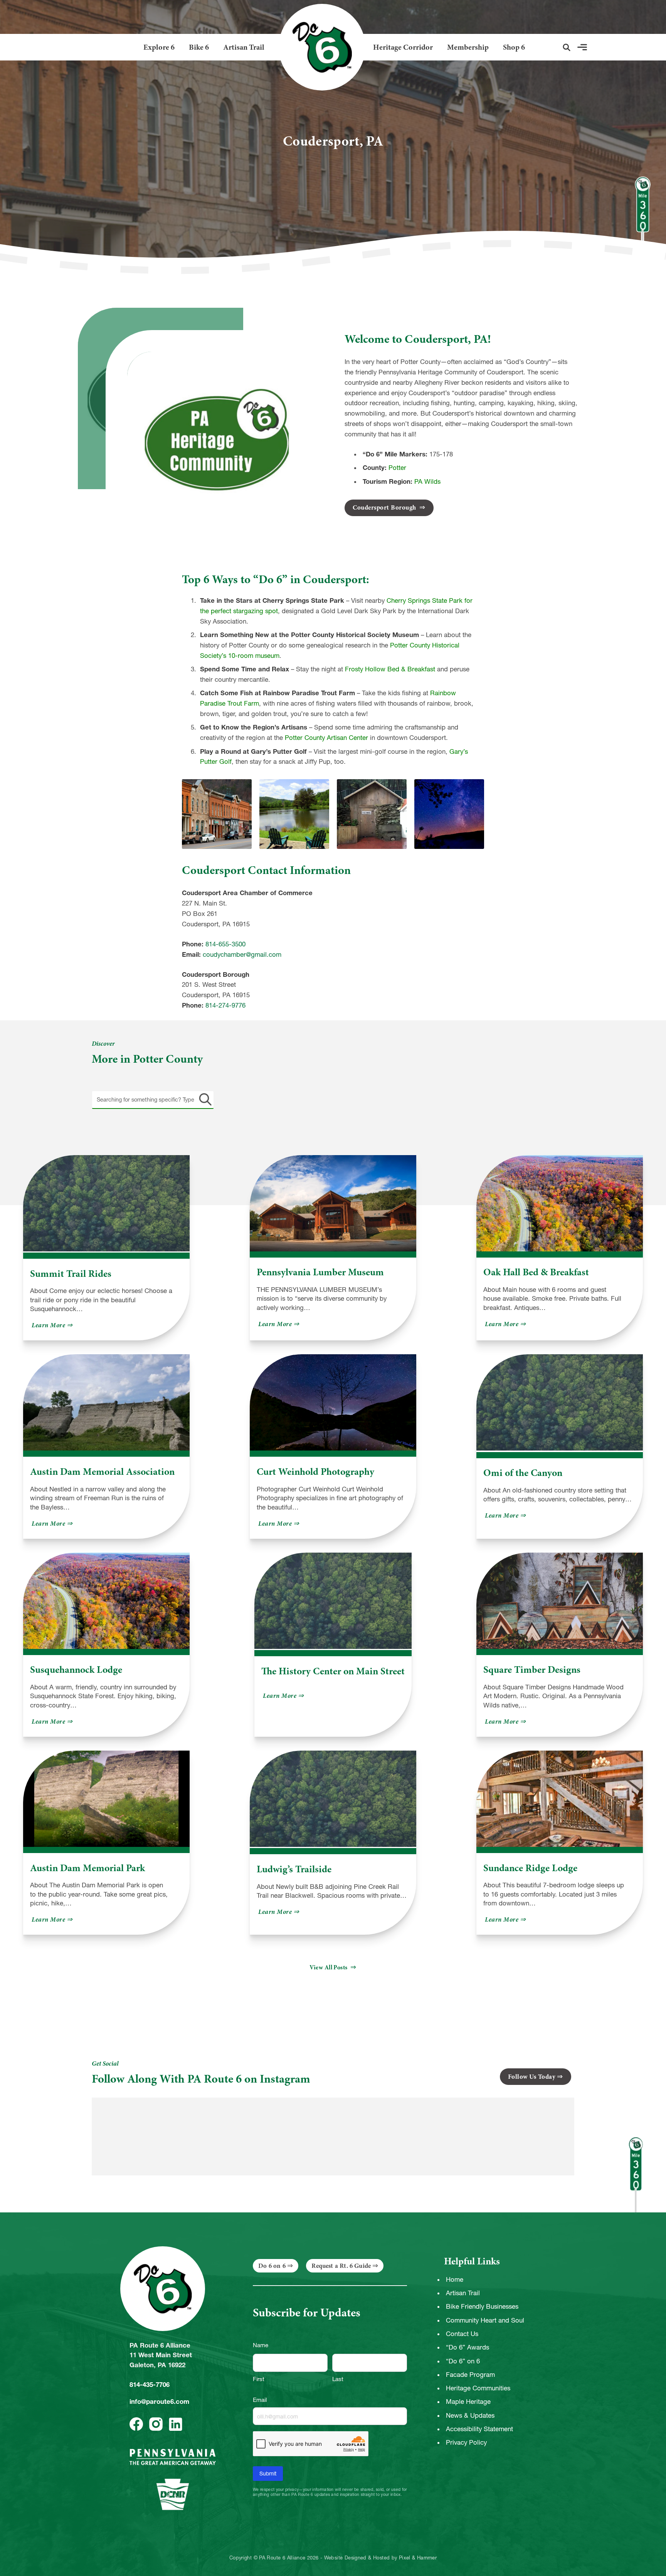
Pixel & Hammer (418, 2558)
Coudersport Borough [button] (385, 507)
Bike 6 (199, 47)
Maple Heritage (468, 2402)
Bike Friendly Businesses (482, 2306)
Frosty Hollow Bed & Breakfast (390, 669)
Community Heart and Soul (485, 2320)
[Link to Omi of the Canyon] (560, 1403)
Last (338, 2379)
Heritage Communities (478, 2388)
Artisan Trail (244, 47)
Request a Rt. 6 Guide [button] (341, 2266)
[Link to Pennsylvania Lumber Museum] (333, 1203)
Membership (468, 47)
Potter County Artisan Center (326, 738)
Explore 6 (159, 47)
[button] (567, 47)
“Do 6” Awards (468, 2347)
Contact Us (462, 2334)
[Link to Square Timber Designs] (560, 1601)
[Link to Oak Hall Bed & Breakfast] (560, 1203)
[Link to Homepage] (319, 47)
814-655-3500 (225, 944)
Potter (397, 468)
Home (455, 2279)
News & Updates (470, 2415)
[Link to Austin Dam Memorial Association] (106, 1402)
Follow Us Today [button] (532, 2077)
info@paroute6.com (159, 2402)
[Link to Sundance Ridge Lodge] (560, 1799)
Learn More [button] (53, 1325)
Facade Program (470, 2375)
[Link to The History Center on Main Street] (333, 1601)
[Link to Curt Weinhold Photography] (333, 1402)
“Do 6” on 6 (463, 2361)
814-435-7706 (150, 2385)
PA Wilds (427, 481)
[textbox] (153, 1100)
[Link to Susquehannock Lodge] (106, 1601)
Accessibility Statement (479, 2429)
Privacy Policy (466, 2442)
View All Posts (329, 1967)
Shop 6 (514, 47)
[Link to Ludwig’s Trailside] (333, 1799)
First (259, 2379)
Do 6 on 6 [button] (272, 2266)
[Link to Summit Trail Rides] (106, 1204)
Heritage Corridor (403, 47)
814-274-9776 (225, 1005)
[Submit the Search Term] (204, 1100)
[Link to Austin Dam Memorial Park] (106, 1799)
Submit (268, 2474)
